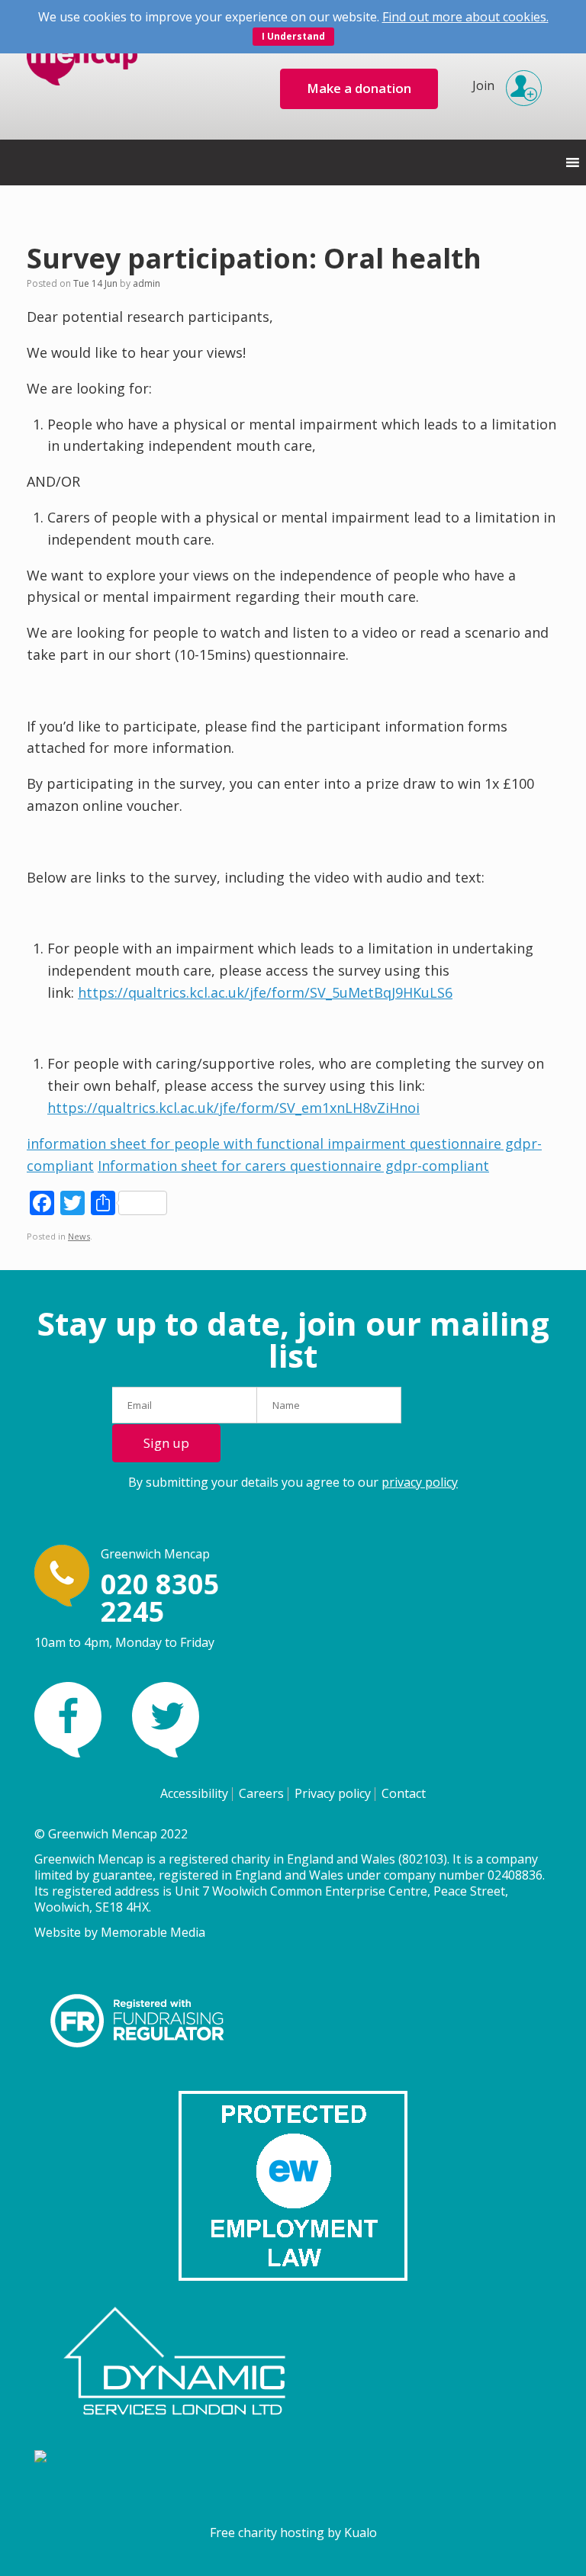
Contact (404, 1793)
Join (483, 85)
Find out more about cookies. (465, 17)
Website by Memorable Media (120, 1932)
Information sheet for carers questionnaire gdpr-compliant (293, 1166)
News (79, 1236)
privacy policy (420, 1482)
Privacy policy (333, 1793)
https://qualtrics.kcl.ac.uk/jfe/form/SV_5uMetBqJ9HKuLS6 (265, 992)
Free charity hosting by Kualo (293, 2533)
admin (146, 283)
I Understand (293, 36)
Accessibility (194, 1793)
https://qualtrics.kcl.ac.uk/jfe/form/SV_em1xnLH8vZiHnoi (233, 1108)
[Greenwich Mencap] (82, 70)
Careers (261, 1793)
